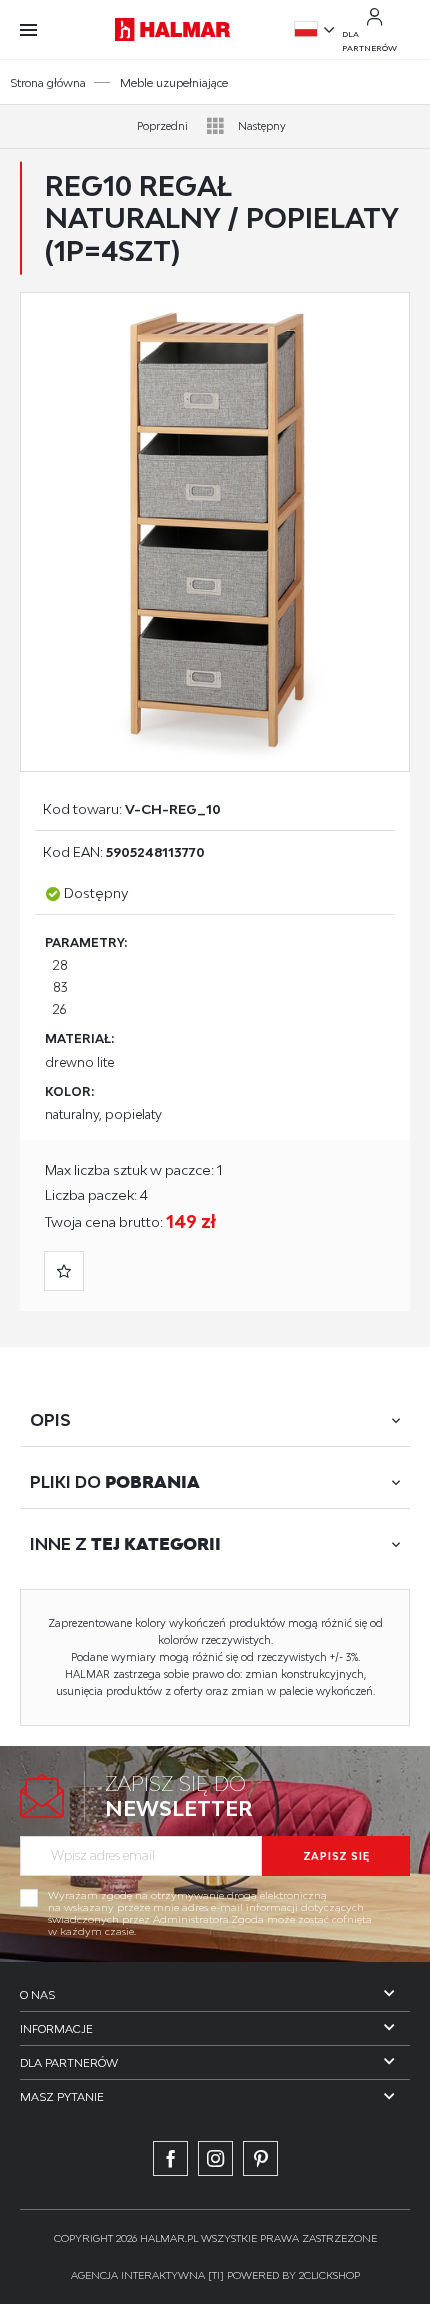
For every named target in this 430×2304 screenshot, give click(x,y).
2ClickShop (329, 2275)
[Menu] (38, 30)
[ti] (216, 2275)
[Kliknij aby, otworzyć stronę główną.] (172, 29)
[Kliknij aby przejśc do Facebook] (170, 2158)
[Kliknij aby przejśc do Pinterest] (260, 2158)
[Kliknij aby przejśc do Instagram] (215, 2158)
